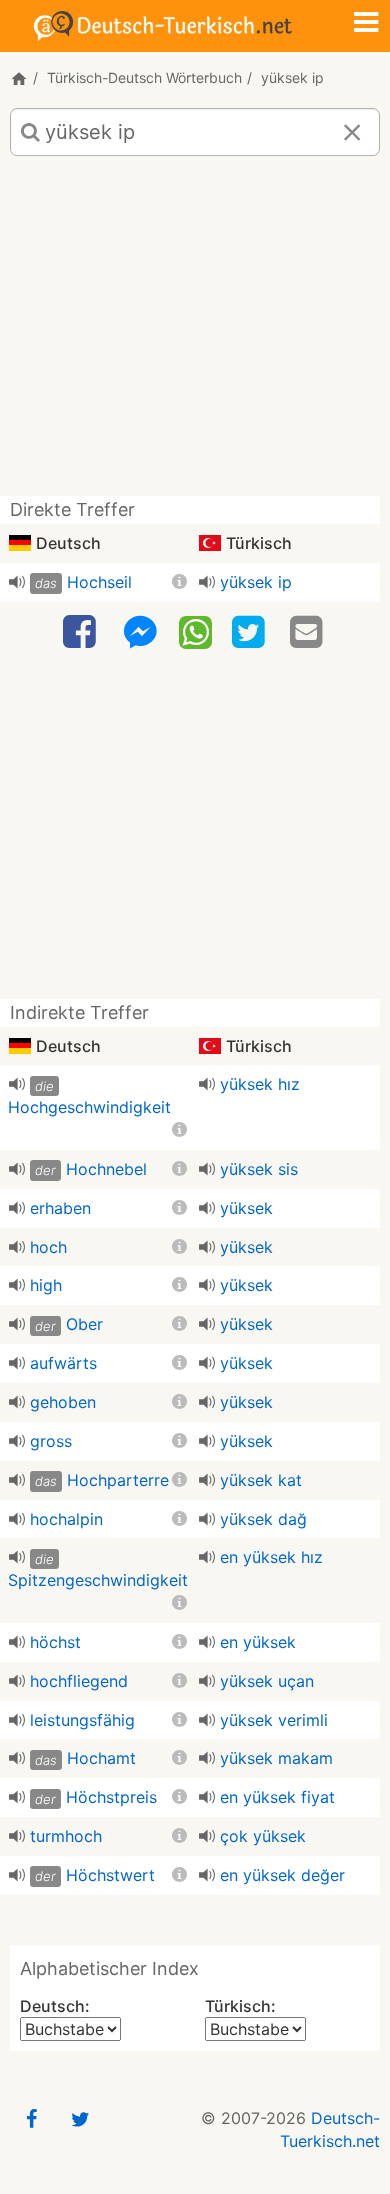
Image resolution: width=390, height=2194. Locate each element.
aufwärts (63, 1363)
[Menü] (366, 24)
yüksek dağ (263, 1519)
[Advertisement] (195, 333)
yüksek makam (276, 1758)
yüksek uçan (267, 1681)
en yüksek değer (282, 1875)
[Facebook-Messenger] (140, 632)
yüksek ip (256, 582)
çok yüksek (263, 1836)
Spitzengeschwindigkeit (98, 1580)
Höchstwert (110, 1875)
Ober (84, 1324)
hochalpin (66, 1519)
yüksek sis (259, 1169)
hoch (48, 1247)
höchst (55, 1642)
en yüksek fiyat (277, 1797)
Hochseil (99, 582)
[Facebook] (82, 632)
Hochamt (101, 1758)
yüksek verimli (274, 1720)
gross (51, 1441)
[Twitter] (251, 632)
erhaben (60, 1208)
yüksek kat (261, 1480)
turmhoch (66, 1836)
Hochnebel (106, 1169)
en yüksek (258, 1642)
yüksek (246, 1208)
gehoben (63, 1402)
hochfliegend (79, 1681)
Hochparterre (118, 1480)
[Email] (309, 632)
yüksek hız (260, 1084)
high (46, 1285)
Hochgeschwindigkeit (89, 1107)
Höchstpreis (111, 1797)
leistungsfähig (82, 1720)
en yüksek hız (271, 1557)
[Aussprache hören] (17, 582)
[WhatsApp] (195, 631)
